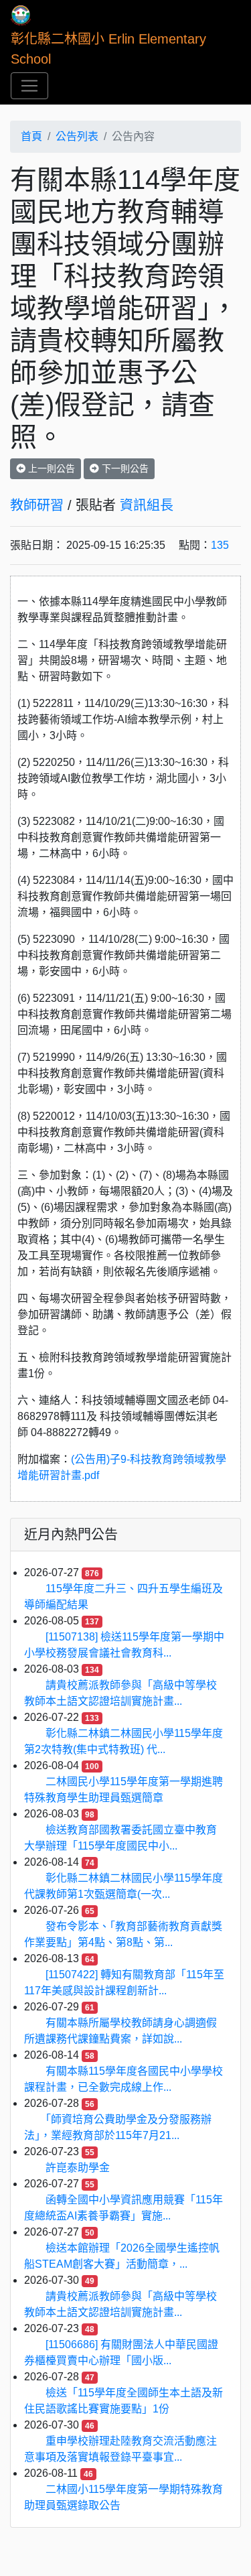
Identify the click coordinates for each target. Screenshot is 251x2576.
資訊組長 (147, 505)
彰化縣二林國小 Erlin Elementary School (110, 49)
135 (220, 545)
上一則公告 (50, 468)
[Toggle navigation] (29, 86)
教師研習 (37, 505)
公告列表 (77, 136)
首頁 (31, 136)
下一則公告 (124, 468)
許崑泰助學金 (78, 2168)
